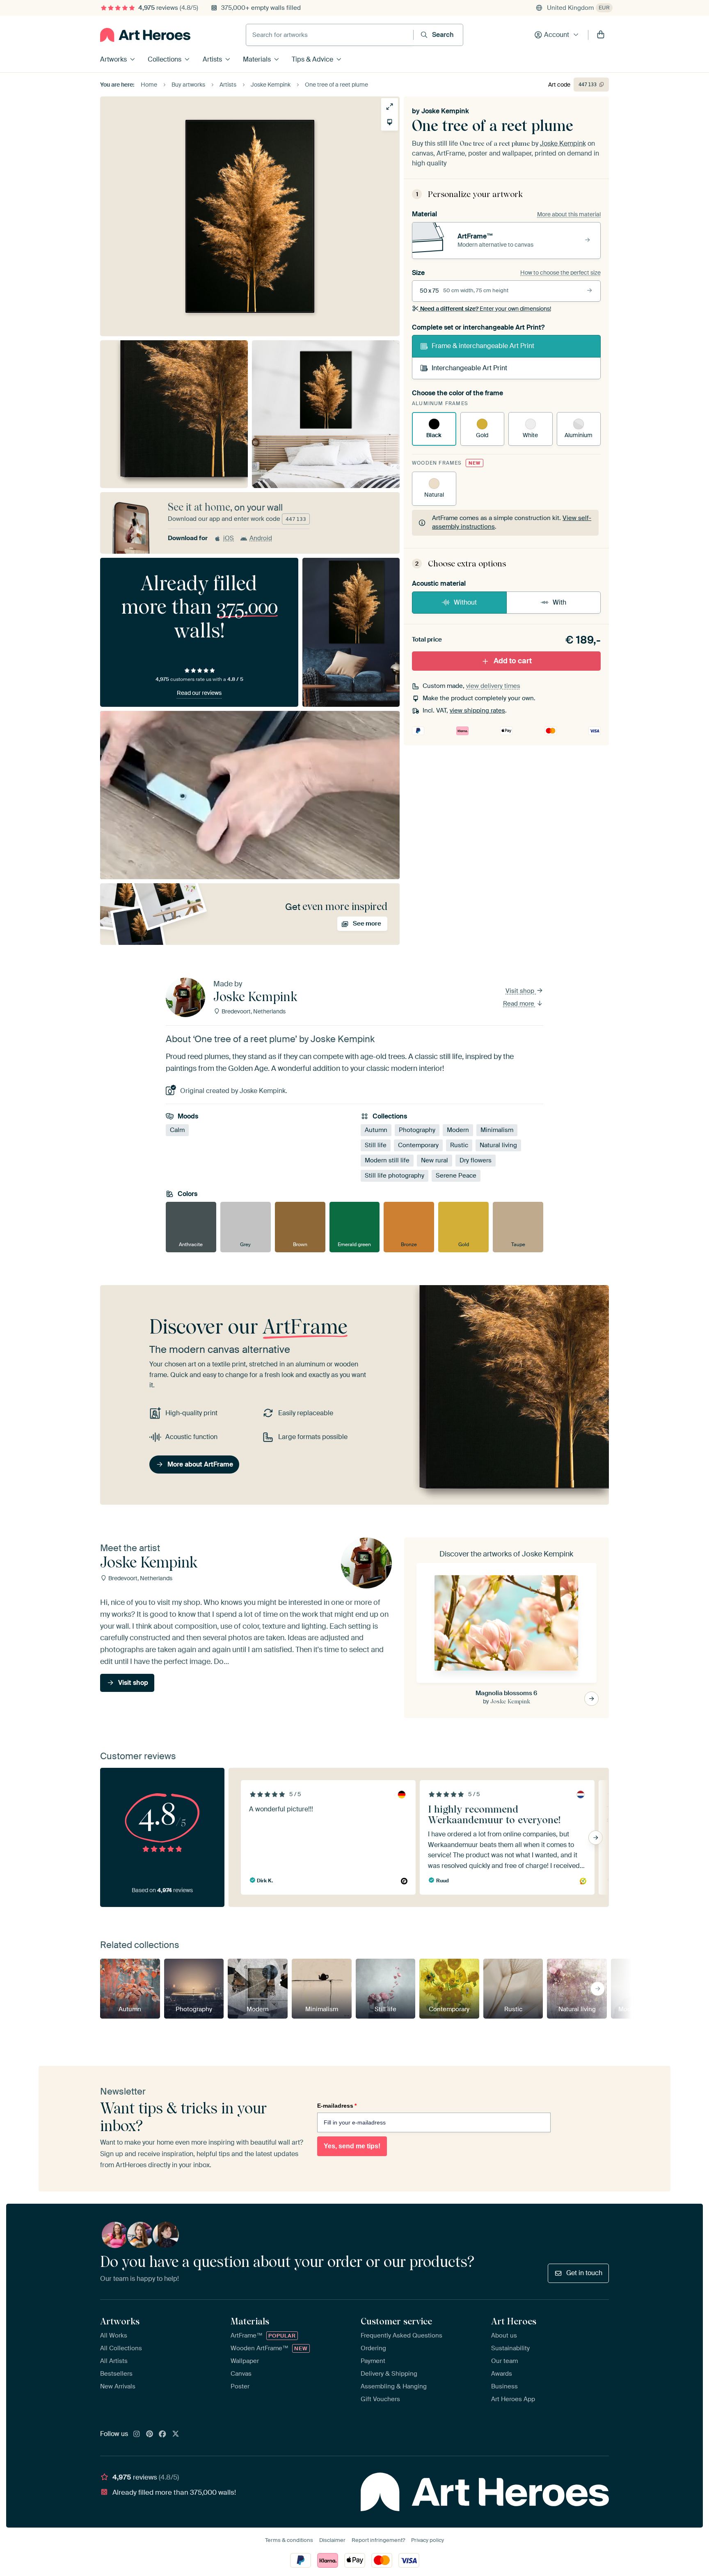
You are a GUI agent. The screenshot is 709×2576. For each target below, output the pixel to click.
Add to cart (513, 661)
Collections (165, 59)
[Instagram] (137, 2434)
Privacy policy (428, 2540)
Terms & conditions (289, 2540)
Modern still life (387, 1160)
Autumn (376, 1130)
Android (261, 538)
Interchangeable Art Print (469, 368)
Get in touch (584, 2273)
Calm (177, 1130)
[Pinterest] (150, 2434)
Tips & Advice (312, 59)
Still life (376, 1145)
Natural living (498, 1145)
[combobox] (330, 35)
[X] (176, 2434)
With (559, 602)
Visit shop (521, 991)
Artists (212, 59)
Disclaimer (332, 2540)
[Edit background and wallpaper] (390, 122)
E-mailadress (337, 2106)
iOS (229, 538)
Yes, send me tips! (352, 2146)
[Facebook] (162, 2434)
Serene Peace (456, 1176)
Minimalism (497, 1130)
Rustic (459, 1145)
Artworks (113, 59)
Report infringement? (378, 2540)
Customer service (396, 2321)
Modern (458, 1130)
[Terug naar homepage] (145, 35)
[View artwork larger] (390, 107)
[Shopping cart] (601, 35)
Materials (257, 59)
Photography (417, 1130)
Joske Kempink (445, 111)
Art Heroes (514, 2321)
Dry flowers (476, 1160)
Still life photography (395, 1176)
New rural (435, 1160)
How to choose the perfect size (560, 273)
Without (465, 602)
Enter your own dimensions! (486, 309)
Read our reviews (199, 693)
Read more (519, 1004)
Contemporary (418, 1145)
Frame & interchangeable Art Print (483, 346)
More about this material (569, 214)
